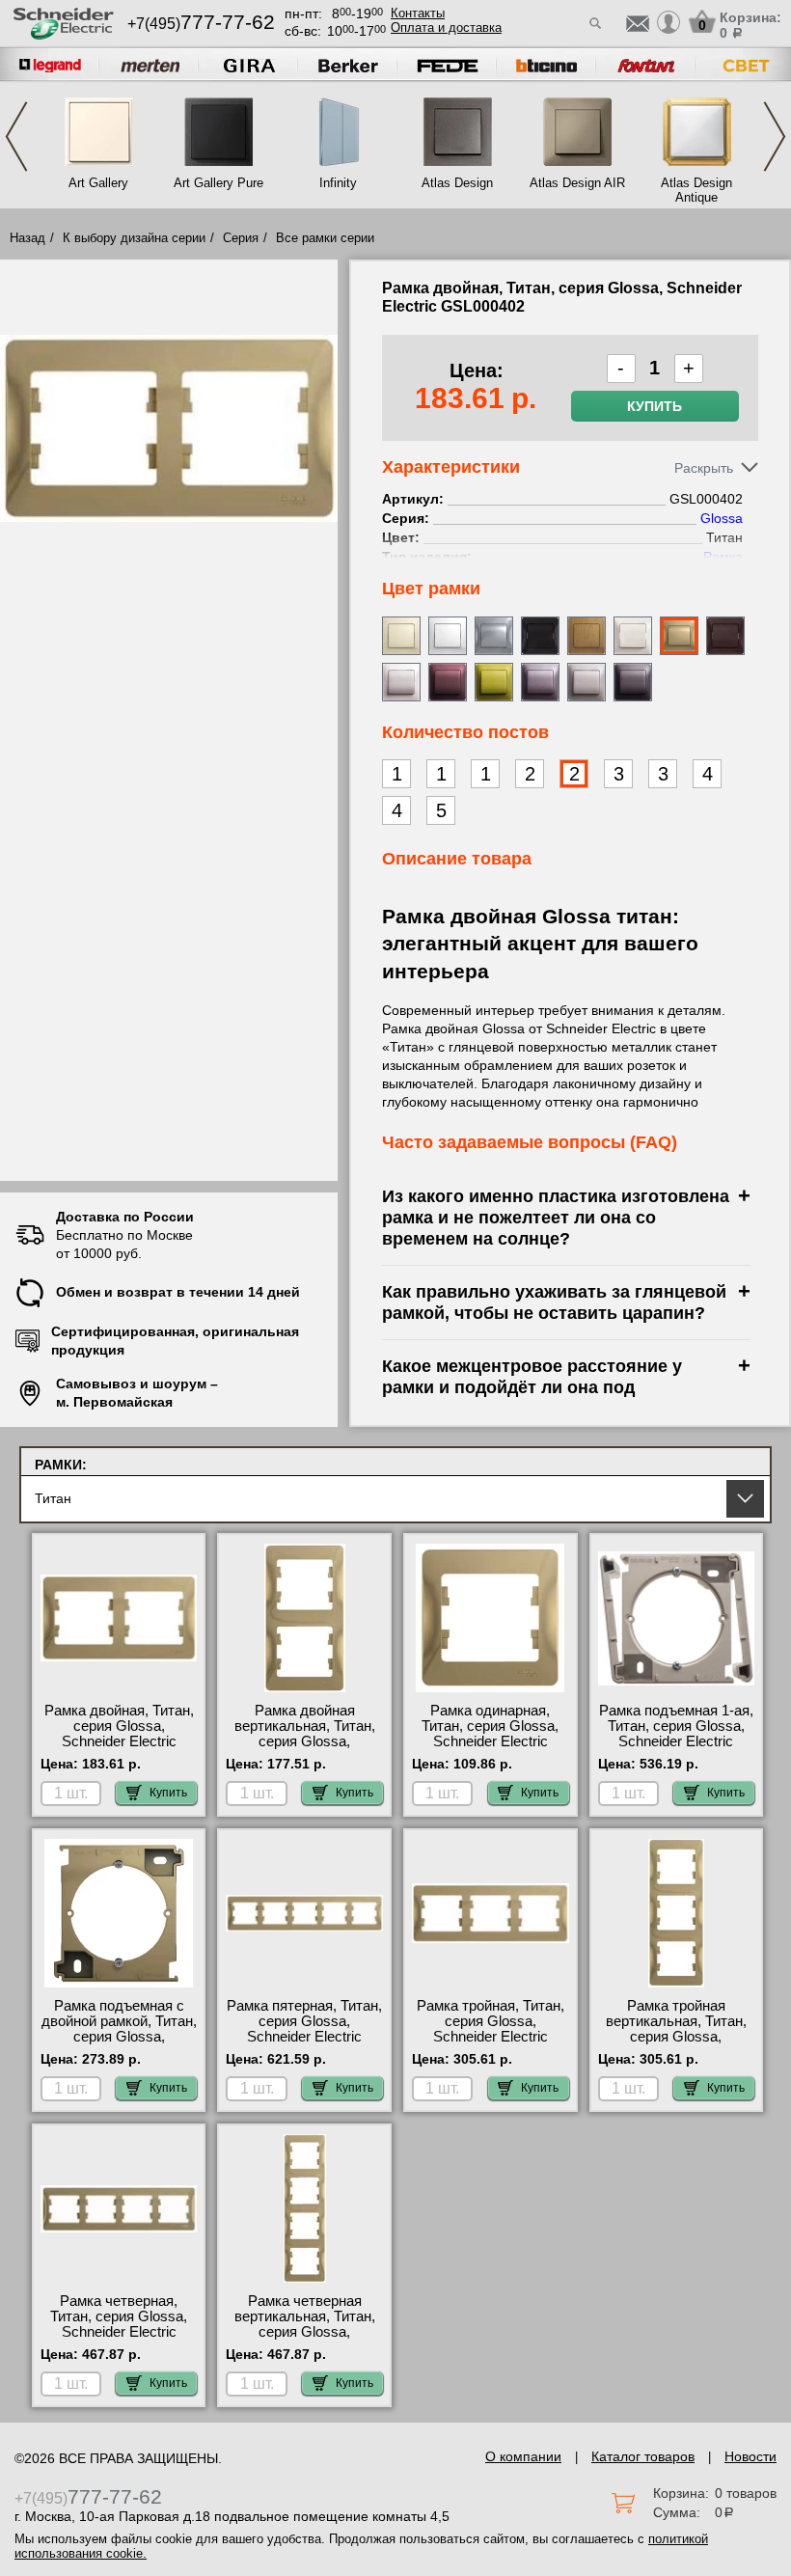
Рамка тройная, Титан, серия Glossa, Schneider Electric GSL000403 (491, 2029)
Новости (750, 2456)
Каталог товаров (643, 2456)
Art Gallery (98, 183)
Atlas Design (457, 183)
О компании (523, 2456)
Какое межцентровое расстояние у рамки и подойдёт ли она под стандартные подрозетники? (532, 1387)
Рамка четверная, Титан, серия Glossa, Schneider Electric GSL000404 (119, 2324)
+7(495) (201, 24)
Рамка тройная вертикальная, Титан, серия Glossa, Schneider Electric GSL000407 (676, 2037)
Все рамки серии (325, 238)
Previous (16, 137)
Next (775, 137)
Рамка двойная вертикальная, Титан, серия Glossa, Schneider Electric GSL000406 (305, 1741)
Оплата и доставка (446, 27)
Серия (241, 238)
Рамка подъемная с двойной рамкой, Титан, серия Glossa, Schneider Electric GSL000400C (119, 2037)
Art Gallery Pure (218, 183)
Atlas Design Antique (696, 190)
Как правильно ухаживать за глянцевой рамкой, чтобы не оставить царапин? (554, 1302)
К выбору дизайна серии (134, 238)
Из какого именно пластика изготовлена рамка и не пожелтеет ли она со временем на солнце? (556, 1217)
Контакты (418, 13)
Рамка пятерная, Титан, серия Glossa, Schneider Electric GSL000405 (304, 2029)
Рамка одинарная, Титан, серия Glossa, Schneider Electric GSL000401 (490, 1734)
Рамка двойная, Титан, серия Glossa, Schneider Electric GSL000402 (119, 1734)
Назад (27, 238)
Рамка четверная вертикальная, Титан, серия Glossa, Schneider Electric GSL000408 (305, 2332)
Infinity (338, 183)
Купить (655, 406)
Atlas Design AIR (577, 183)
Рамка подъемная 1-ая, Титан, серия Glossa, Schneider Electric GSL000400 (676, 1734)
